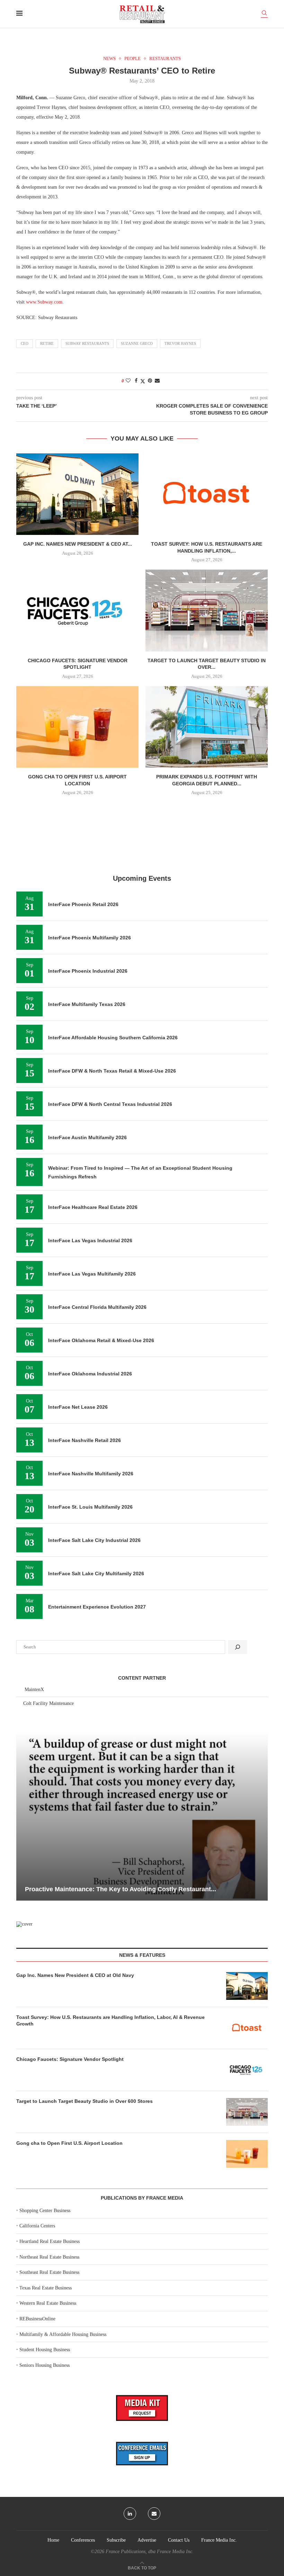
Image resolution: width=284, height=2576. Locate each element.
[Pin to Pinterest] (150, 381)
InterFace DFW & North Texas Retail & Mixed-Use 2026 (112, 1071)
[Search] (264, 14)
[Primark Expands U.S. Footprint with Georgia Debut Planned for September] (207, 727)
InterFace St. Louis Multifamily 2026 (90, 1507)
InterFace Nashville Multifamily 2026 (91, 1474)
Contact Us (179, 2540)
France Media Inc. (219, 2540)
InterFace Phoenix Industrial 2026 (88, 971)
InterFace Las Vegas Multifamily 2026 (92, 1274)
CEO (25, 343)
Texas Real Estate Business (46, 2288)
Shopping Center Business (45, 2211)
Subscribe (116, 2540)
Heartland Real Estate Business (50, 2241)
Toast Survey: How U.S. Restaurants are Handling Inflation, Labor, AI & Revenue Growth (110, 2021)
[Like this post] (128, 381)
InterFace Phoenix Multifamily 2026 (90, 938)
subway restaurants (87, 343)
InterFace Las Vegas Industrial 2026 (90, 1240)
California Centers (37, 2226)
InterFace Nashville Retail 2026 (85, 1440)
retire (47, 343)
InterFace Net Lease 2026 (78, 1407)
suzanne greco (137, 343)
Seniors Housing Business (45, 2365)
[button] (23, 1816)
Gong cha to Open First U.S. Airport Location (69, 2143)
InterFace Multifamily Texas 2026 (87, 1004)
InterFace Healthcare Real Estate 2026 (93, 1207)
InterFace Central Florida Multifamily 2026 (97, 1307)
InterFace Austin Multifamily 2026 (87, 1137)
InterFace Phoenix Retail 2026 (83, 904)
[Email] (154, 2514)
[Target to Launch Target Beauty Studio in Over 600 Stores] (207, 610)
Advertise (147, 2540)
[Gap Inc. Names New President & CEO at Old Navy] (77, 494)
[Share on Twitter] (143, 381)
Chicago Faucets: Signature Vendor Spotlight (70, 2059)
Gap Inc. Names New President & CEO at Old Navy (75, 1975)
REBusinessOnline (37, 2319)
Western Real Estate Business (48, 2303)
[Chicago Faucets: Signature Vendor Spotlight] (77, 610)
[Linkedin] (130, 2514)
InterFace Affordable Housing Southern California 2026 (113, 1038)
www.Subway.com (44, 302)
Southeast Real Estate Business (49, 2272)
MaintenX (34, 1690)
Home (53, 2540)
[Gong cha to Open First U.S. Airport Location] (77, 727)
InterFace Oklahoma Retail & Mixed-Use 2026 (101, 1340)
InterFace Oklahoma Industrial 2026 (90, 1374)
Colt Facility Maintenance (48, 1703)
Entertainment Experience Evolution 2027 (97, 1607)
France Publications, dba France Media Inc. (150, 2552)
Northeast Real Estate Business (49, 2257)
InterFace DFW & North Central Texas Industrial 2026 (110, 1104)
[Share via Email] (157, 381)
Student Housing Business (45, 2350)
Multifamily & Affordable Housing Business (63, 2334)
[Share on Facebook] (136, 381)
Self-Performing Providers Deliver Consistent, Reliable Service (136, 1889)
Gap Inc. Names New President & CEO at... (78, 544)
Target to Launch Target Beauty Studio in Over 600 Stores (85, 2101)
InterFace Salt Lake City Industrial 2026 (94, 1540)
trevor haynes (180, 343)
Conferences (83, 2540)
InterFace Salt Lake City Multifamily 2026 (96, 1573)
